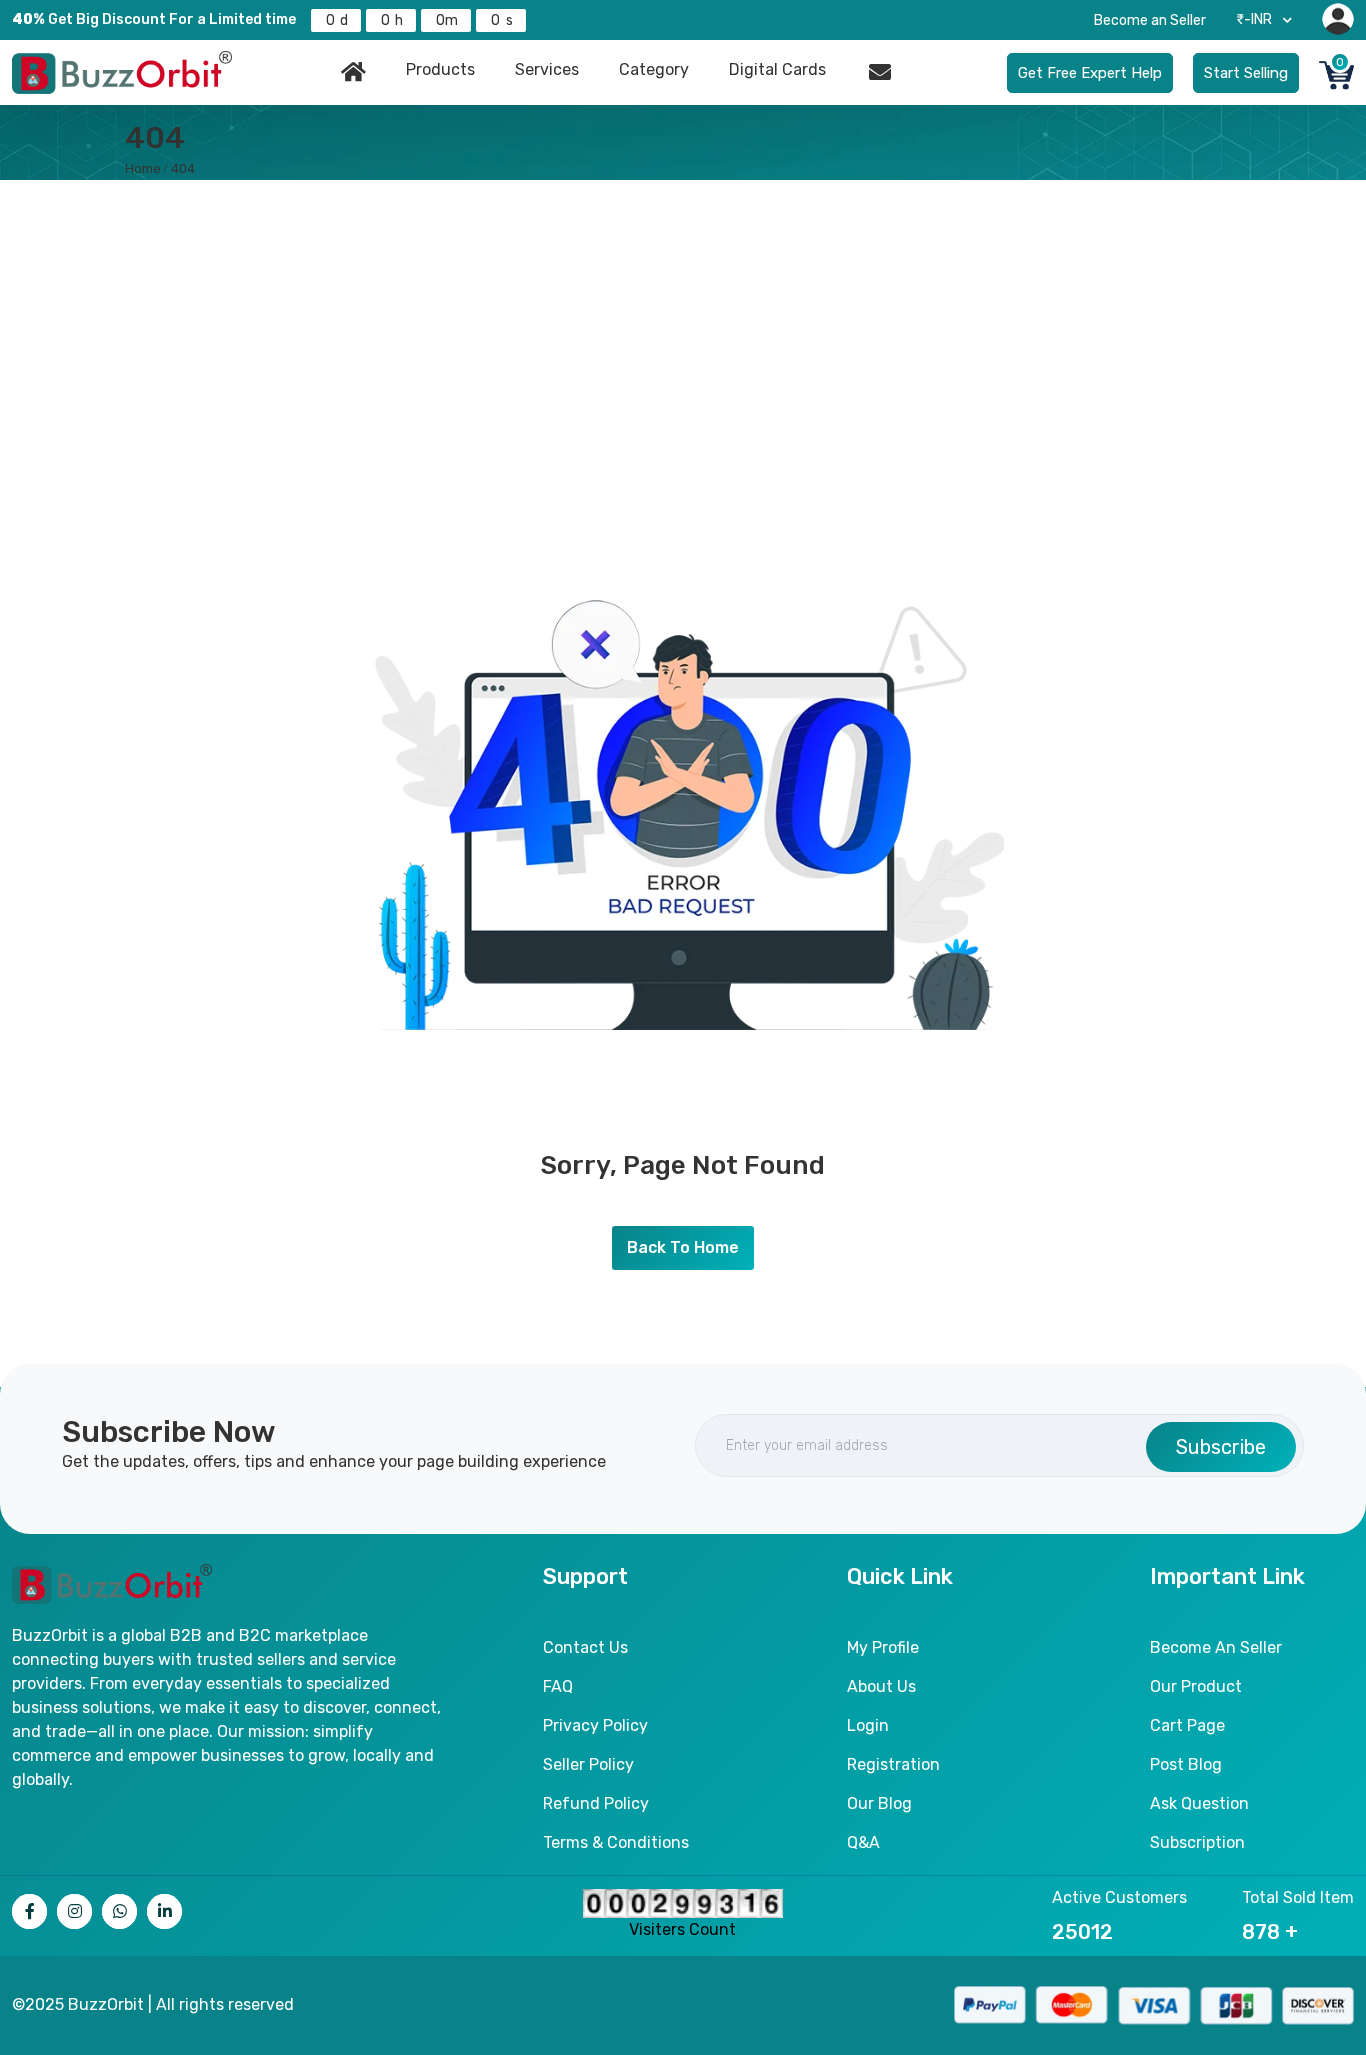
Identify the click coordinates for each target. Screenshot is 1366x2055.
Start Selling (1246, 73)
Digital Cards (777, 69)
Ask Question (1199, 1803)
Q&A (863, 1842)
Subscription (1197, 1842)
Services (547, 69)
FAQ (558, 1686)
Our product (1196, 1686)
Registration (893, 1764)
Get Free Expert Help (1090, 73)
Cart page (1187, 1725)
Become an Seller (1150, 20)
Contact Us (585, 1647)
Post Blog (1186, 1764)
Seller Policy (588, 1764)
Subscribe (1221, 1447)
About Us (881, 1686)
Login (868, 1725)
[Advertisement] (683, 330)
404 (183, 168)
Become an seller (1216, 1647)
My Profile (883, 1647)
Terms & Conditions (616, 1842)
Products (440, 69)
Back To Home (683, 1247)
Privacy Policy (595, 1725)
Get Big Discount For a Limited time (154, 19)
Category (654, 69)
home (143, 168)
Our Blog (879, 1803)
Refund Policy (596, 1803)
